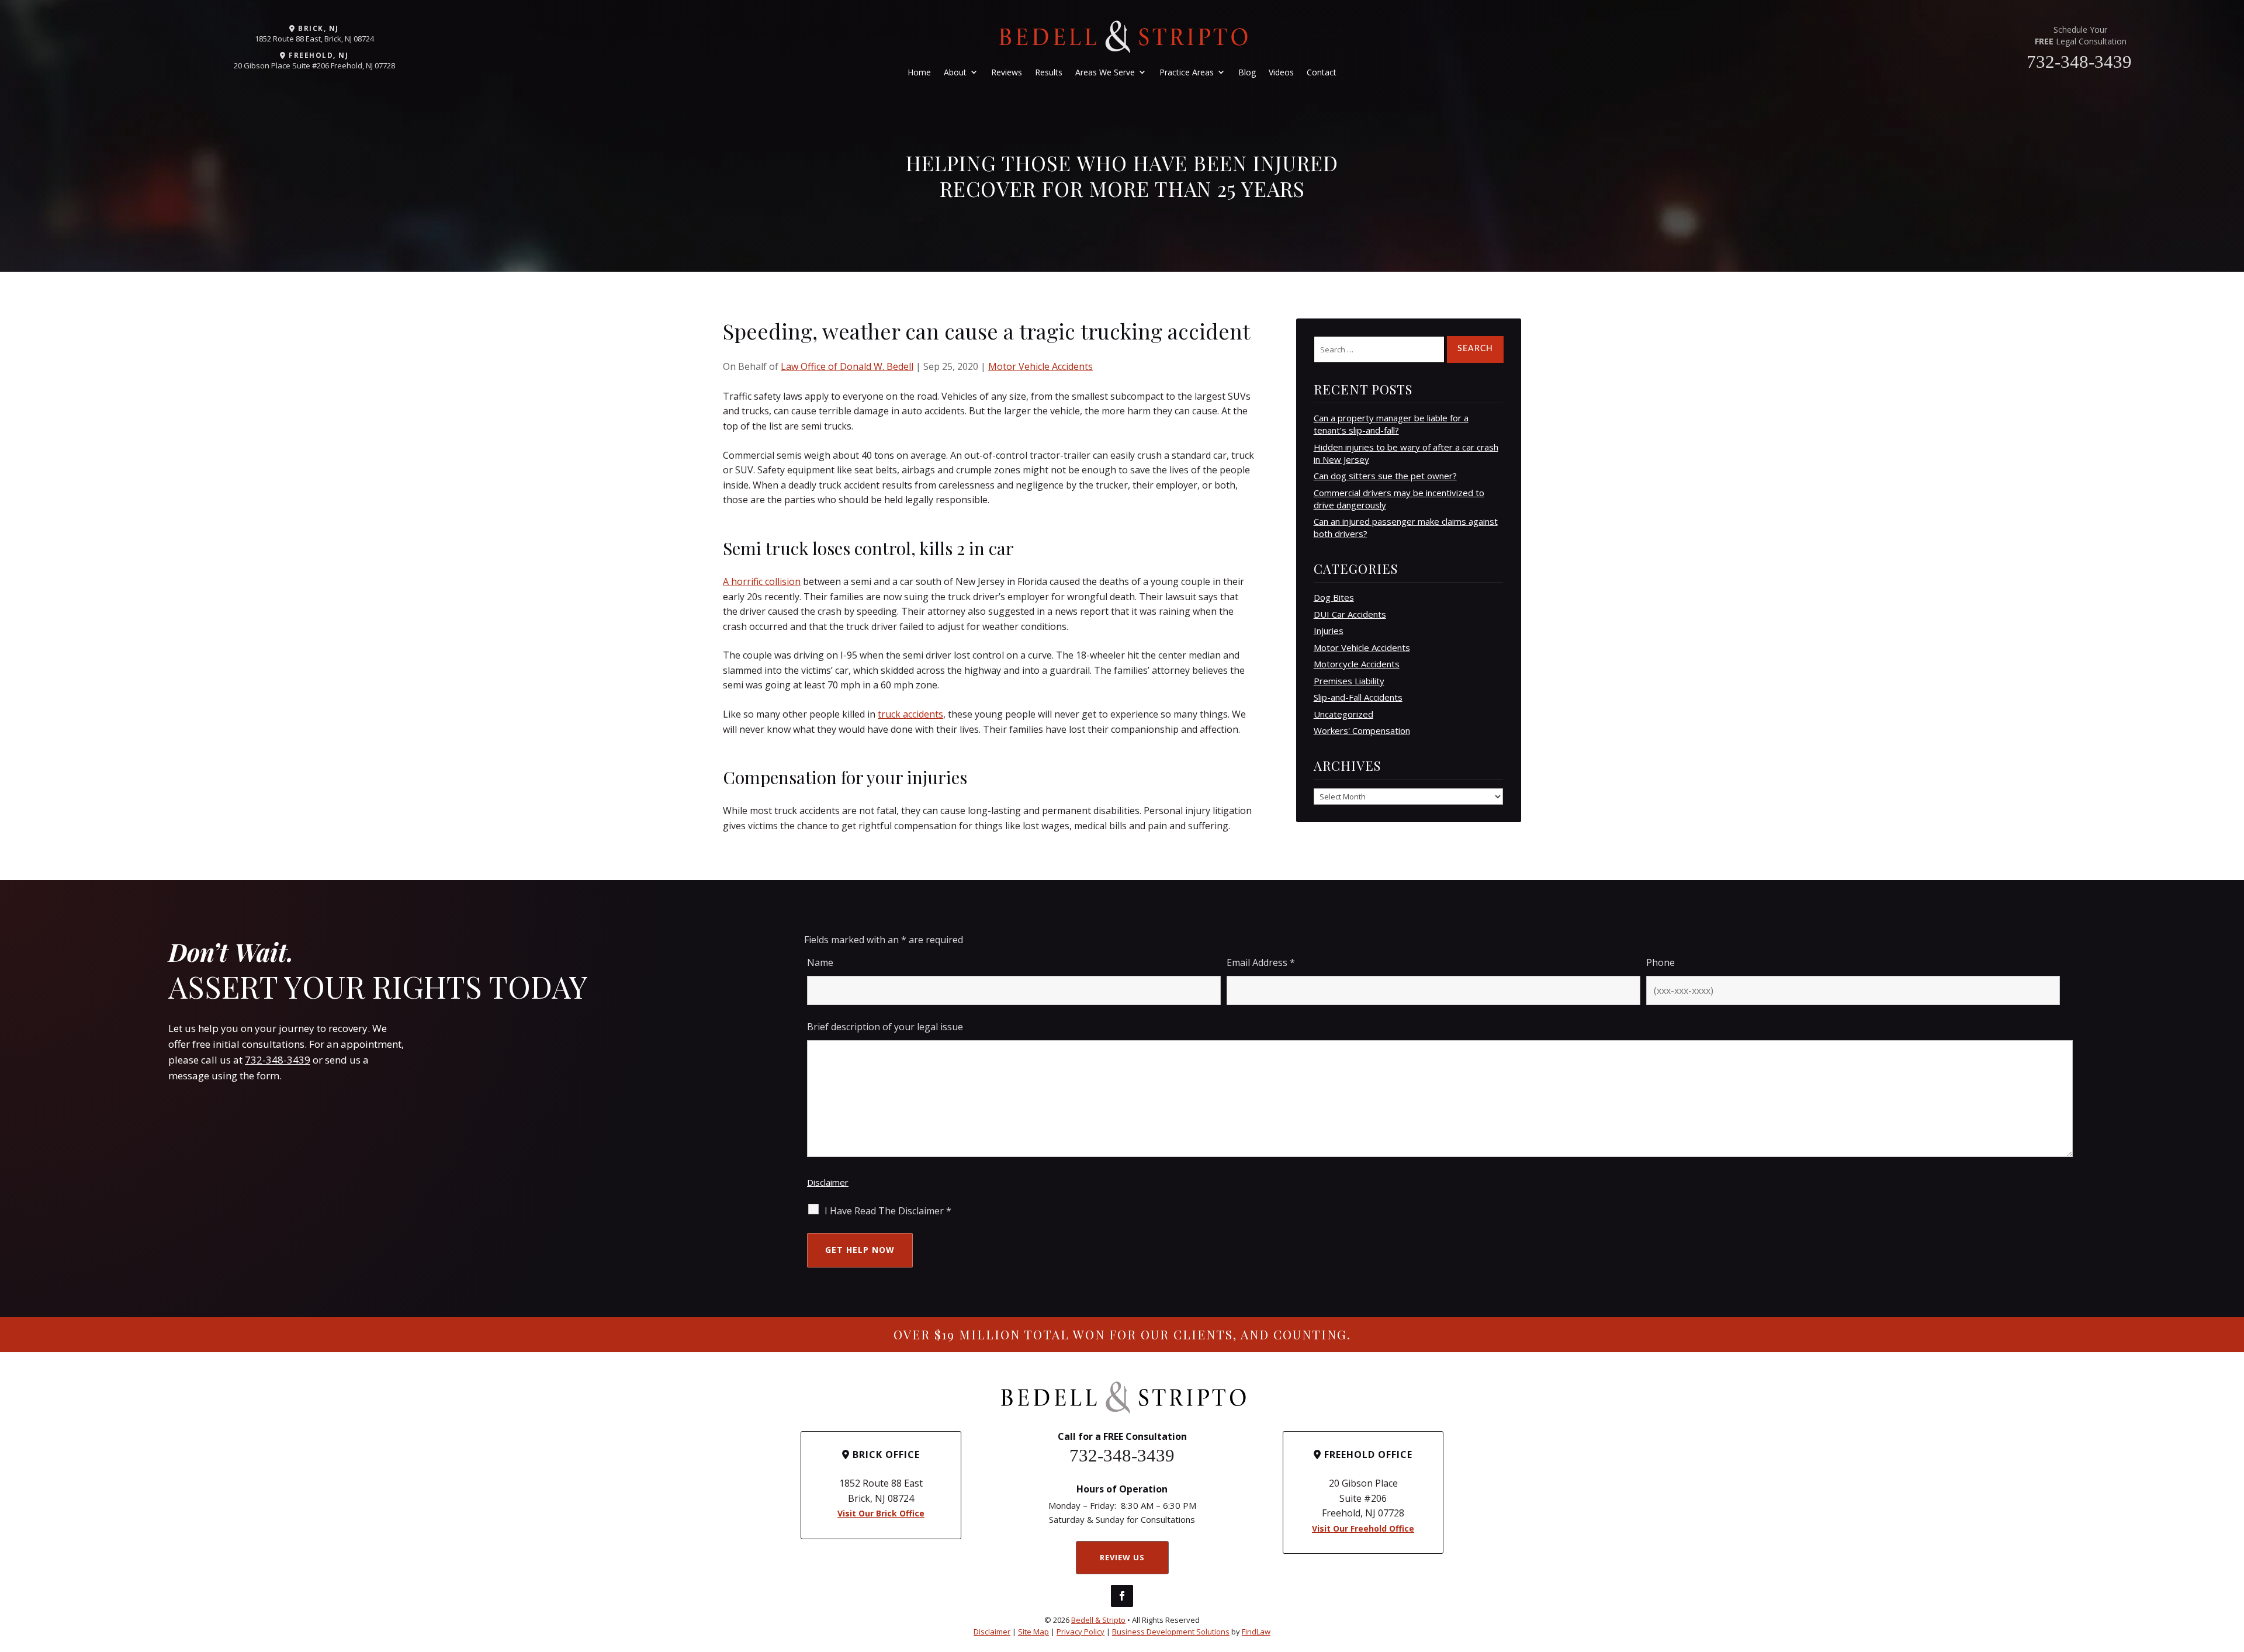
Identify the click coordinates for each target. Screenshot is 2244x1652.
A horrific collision (762, 581)
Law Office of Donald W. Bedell (847, 366)
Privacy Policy (1081, 1632)
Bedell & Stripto (1098, 1620)
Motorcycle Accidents (1357, 664)
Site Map (1033, 1632)
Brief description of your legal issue (885, 1027)
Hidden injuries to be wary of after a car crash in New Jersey (1406, 453)
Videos (1281, 72)
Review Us (1122, 1557)
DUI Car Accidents (1350, 614)
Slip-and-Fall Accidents (1358, 697)
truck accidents (910, 714)
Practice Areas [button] (1187, 72)
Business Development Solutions (1171, 1632)
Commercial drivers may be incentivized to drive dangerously (1399, 499)
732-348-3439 (2079, 62)
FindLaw (1256, 1632)
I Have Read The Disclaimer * (888, 1211)
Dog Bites (1334, 597)
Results (1049, 72)
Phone (1661, 962)
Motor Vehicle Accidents (1040, 366)
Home (919, 72)
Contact (1322, 72)
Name (820, 962)
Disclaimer (828, 1182)
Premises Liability (1349, 681)
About (955, 72)
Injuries (1329, 631)
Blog (1247, 72)
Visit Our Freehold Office (1363, 1528)
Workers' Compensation (1362, 730)
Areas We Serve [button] (1105, 72)
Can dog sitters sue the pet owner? (1385, 476)
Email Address (1261, 962)
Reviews (1007, 72)
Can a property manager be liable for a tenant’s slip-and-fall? (1391, 424)
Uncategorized (1343, 714)
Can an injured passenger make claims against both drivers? (1406, 527)
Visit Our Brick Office (881, 1513)
